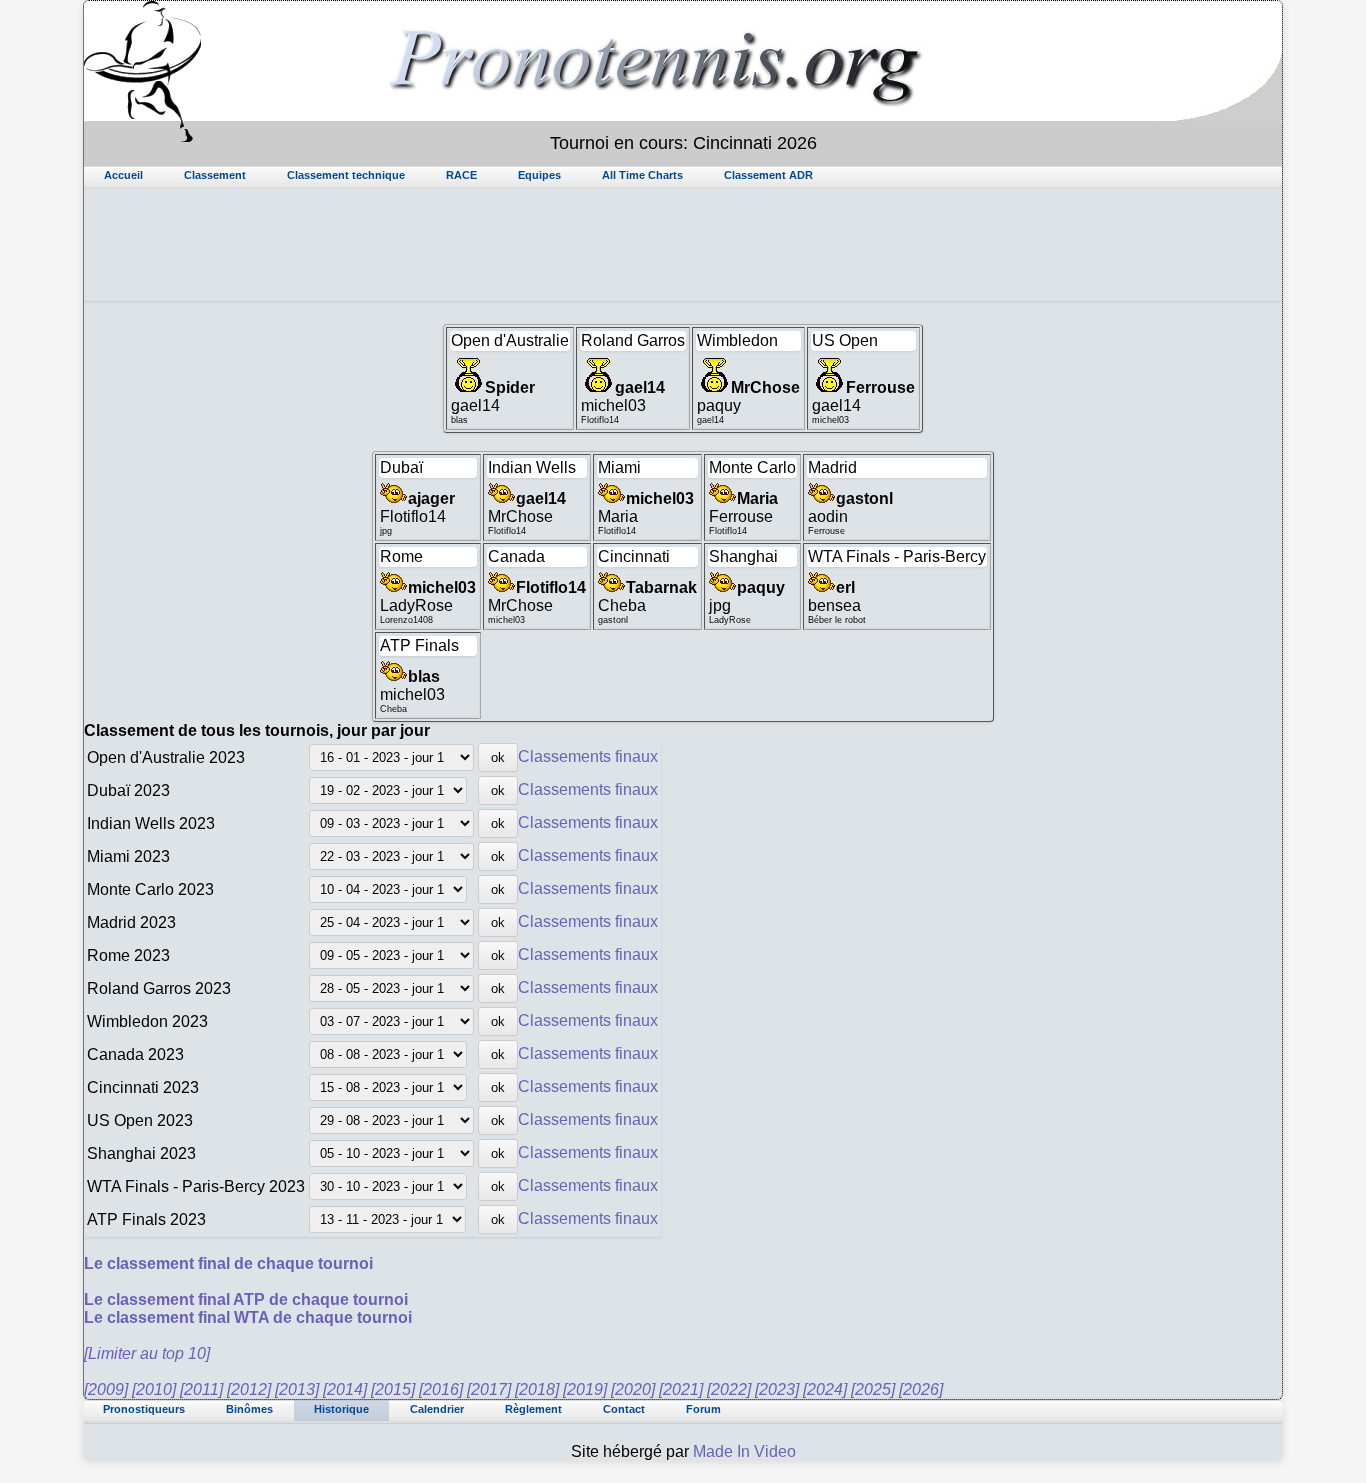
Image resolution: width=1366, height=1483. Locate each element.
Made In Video (744, 1451)
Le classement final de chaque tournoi (228, 1263)
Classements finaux (588, 756)
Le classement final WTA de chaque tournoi (248, 1317)
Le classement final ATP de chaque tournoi (246, 1299)
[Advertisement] (683, 256)
